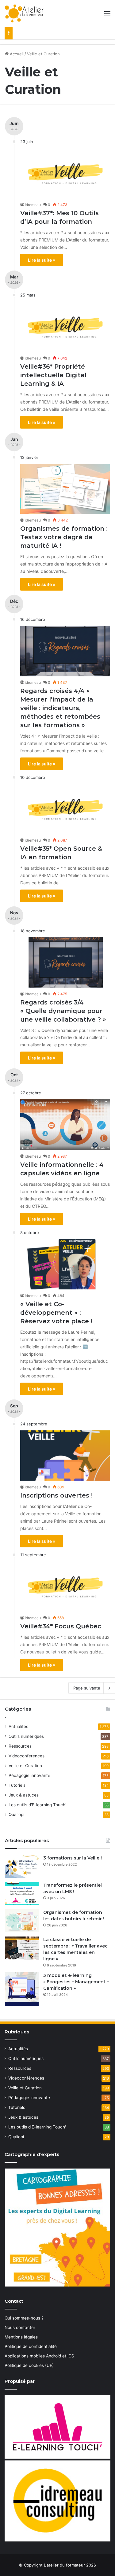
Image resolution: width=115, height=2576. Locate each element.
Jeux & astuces (24, 1795)
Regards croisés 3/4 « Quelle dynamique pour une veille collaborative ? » (63, 1011)
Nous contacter (20, 2327)
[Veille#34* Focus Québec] (65, 1586)
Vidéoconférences (27, 1756)
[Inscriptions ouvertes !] (65, 1456)
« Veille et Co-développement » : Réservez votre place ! (56, 1313)
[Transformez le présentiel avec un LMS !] (22, 1894)
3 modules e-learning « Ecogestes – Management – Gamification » (76, 1982)
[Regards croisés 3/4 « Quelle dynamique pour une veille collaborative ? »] (65, 962)
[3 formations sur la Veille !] (22, 1866)
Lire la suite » (42, 260)
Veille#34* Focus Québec (61, 1626)
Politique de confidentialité (31, 2346)
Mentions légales (21, 2337)
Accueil (16, 54)
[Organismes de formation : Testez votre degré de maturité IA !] (65, 489)
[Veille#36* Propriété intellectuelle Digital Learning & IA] (65, 327)
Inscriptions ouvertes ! (56, 1495)
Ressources (20, 1746)
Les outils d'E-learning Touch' (37, 1805)
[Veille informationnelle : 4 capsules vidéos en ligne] (65, 1125)
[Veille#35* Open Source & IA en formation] (65, 809)
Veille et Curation (25, 1766)
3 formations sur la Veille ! (73, 1858)
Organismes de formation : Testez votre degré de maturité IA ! (64, 537)
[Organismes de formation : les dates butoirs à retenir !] (22, 1921)
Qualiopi (16, 1815)
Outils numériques (26, 1736)
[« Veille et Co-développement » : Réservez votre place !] (65, 1264)
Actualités (18, 1727)
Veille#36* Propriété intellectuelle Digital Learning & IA (53, 375)
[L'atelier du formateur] (24, 13)
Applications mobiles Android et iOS (39, 2356)
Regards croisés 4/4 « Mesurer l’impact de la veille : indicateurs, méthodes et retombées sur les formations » (60, 708)
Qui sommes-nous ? (24, 2318)
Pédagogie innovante (29, 1775)
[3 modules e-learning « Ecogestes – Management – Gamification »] (22, 1989)
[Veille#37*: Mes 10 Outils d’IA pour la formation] (65, 173)
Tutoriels (17, 1785)
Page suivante (87, 1688)
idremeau (33, 205)
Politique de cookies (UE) (29, 2365)
